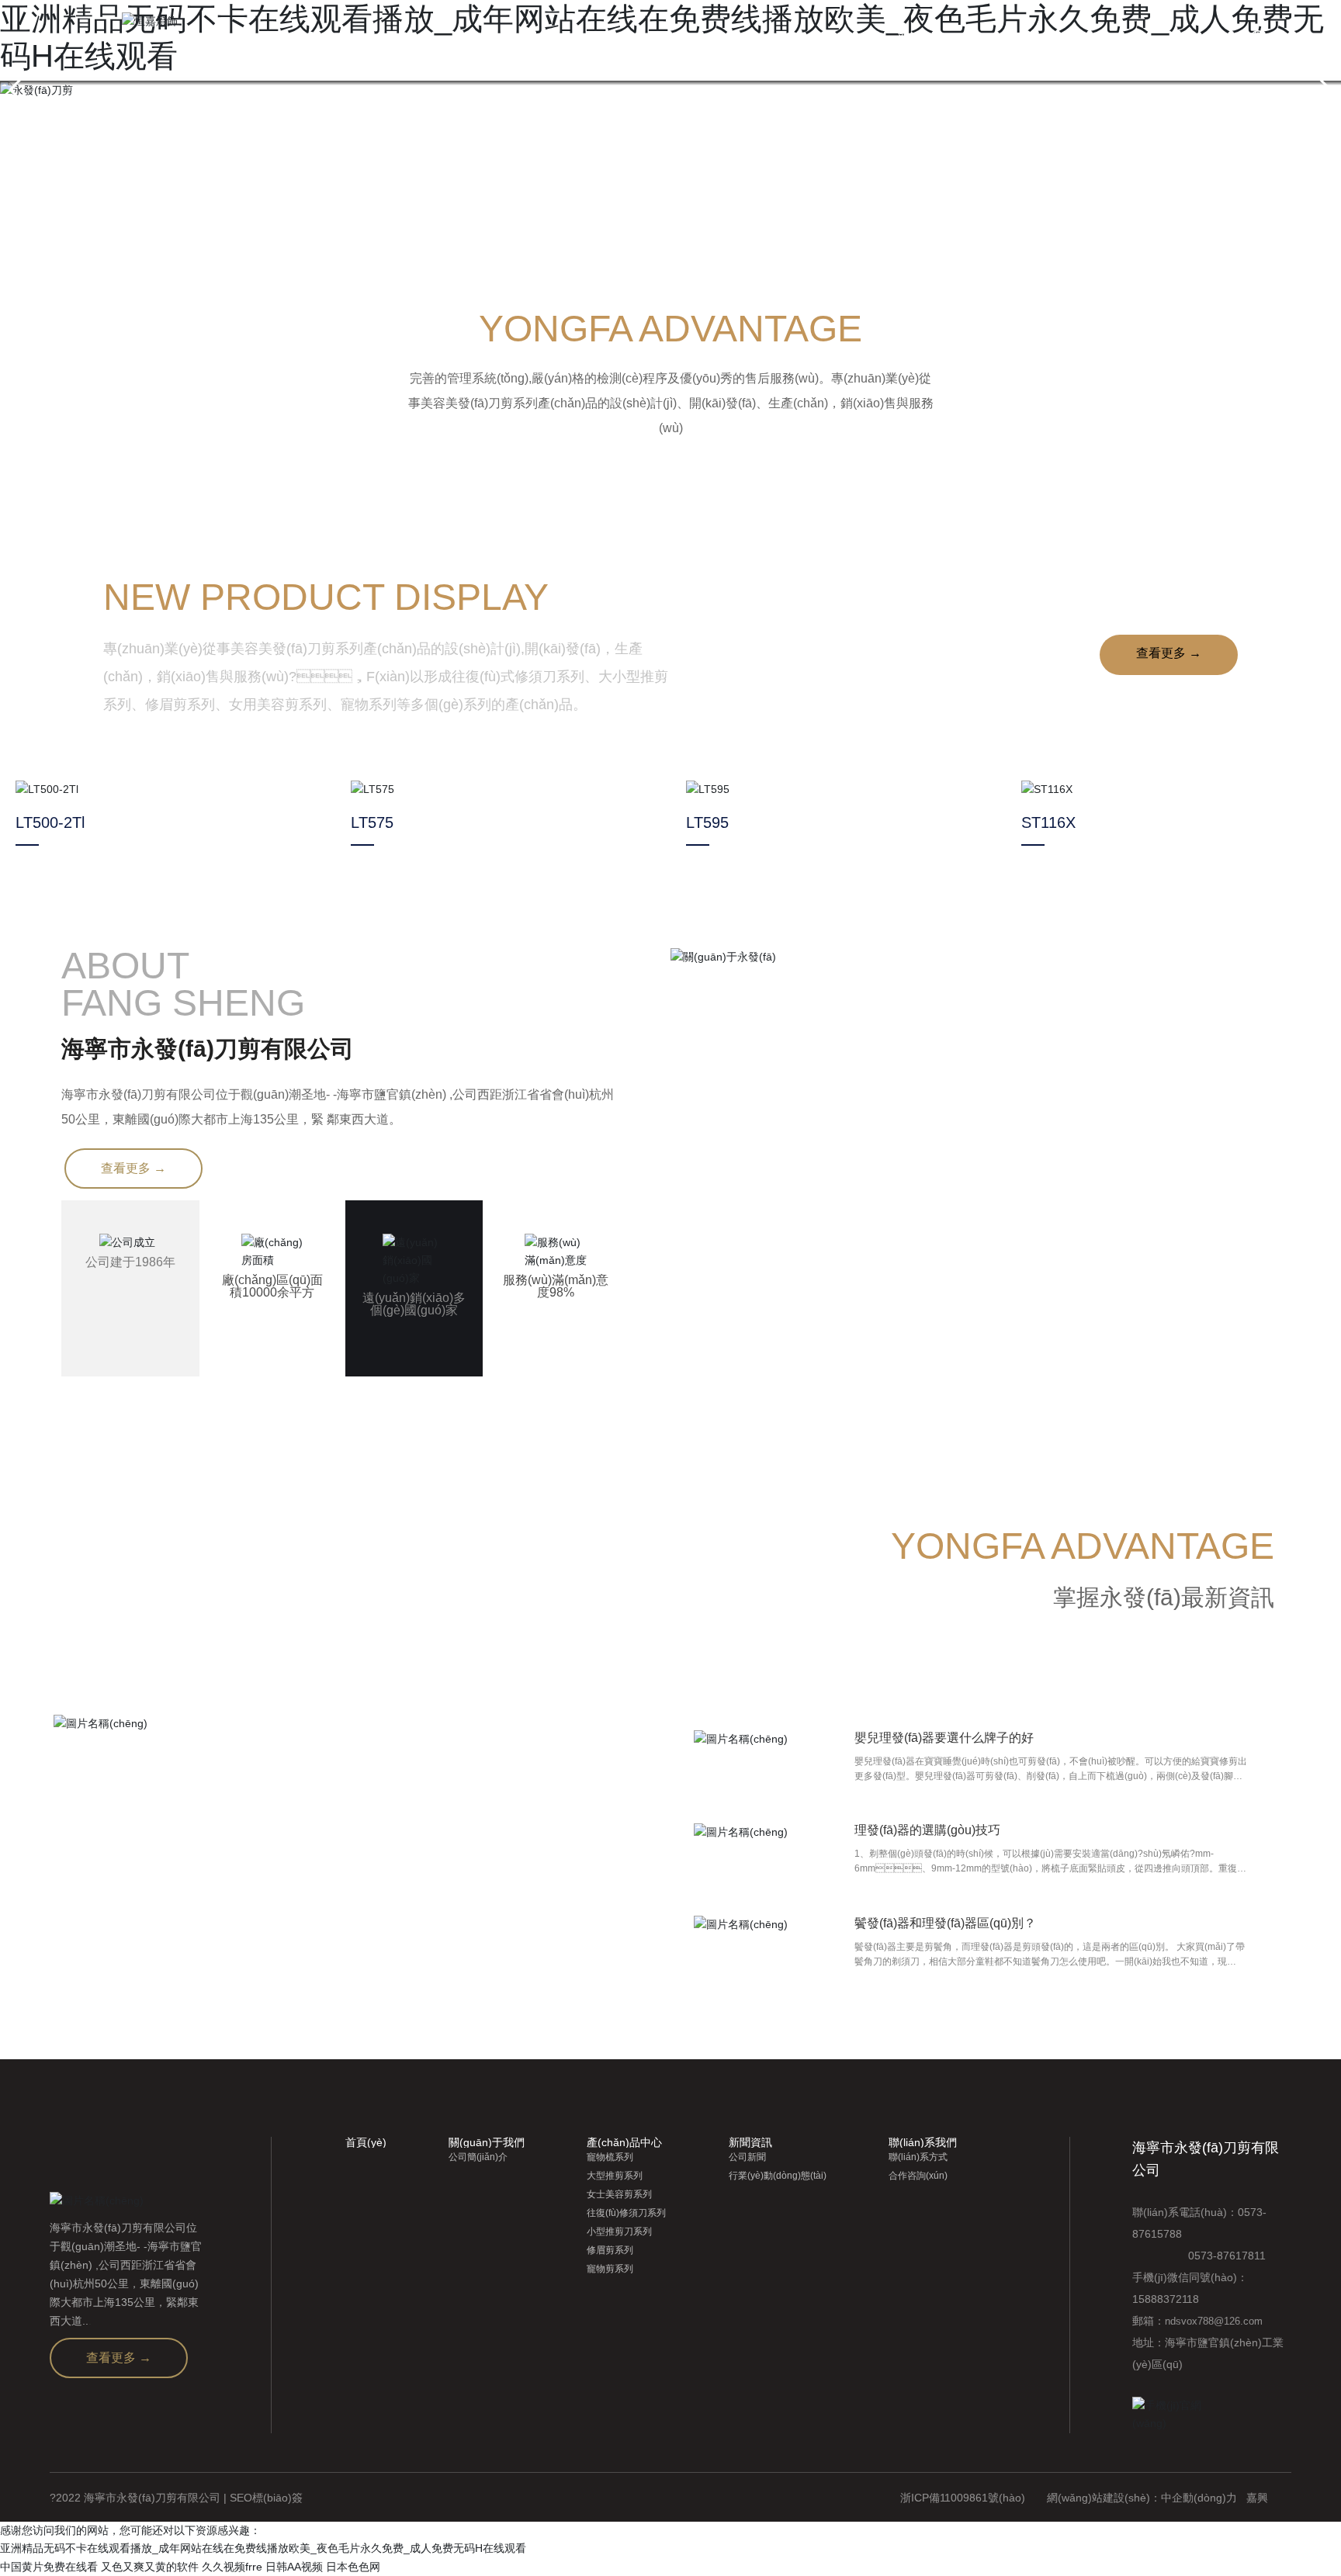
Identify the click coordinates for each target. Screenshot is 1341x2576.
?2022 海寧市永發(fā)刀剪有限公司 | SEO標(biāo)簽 (176, 2498)
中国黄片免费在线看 (49, 2567)
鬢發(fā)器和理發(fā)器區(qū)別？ (945, 1923)
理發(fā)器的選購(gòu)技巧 (927, 1830)
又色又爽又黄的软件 (150, 2567)
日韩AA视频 (294, 2567)
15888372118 (1166, 2299)
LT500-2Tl (50, 822)
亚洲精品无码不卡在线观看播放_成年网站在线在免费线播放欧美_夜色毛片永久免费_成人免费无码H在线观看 (263, 2548)
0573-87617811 (1199, 2256)
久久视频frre (232, 2567)
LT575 (372, 822)
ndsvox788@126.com (1214, 2321)
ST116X (1048, 822)
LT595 (707, 822)
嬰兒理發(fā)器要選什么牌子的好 (944, 1738)
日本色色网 (353, 2567)
